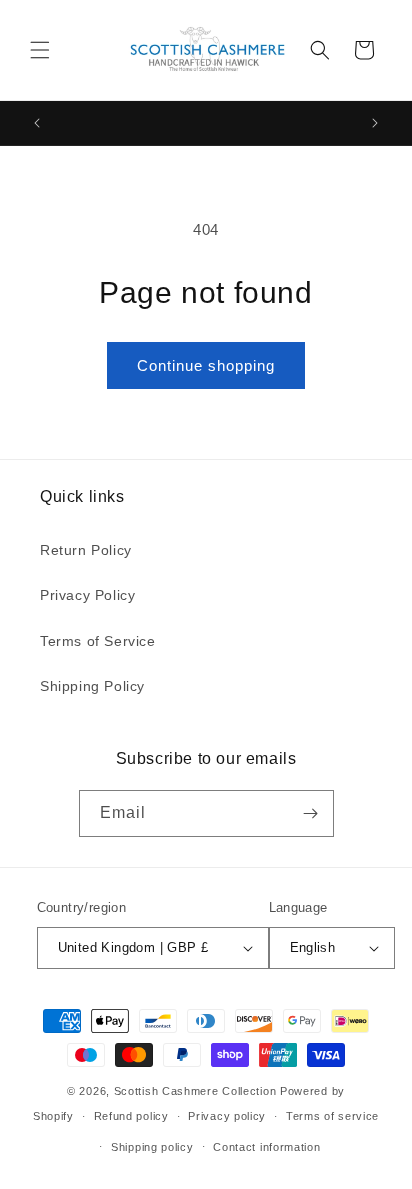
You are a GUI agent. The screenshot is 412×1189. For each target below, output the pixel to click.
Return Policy (86, 550)
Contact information (266, 1147)
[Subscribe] (311, 813)
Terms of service (332, 1116)
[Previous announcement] (37, 123)
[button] (40, 50)
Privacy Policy (87, 595)
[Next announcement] (375, 123)
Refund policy (131, 1116)
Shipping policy (152, 1147)
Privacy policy (227, 1116)
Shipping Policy (92, 686)
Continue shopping (206, 365)
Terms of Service (98, 641)
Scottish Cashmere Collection (195, 1091)
